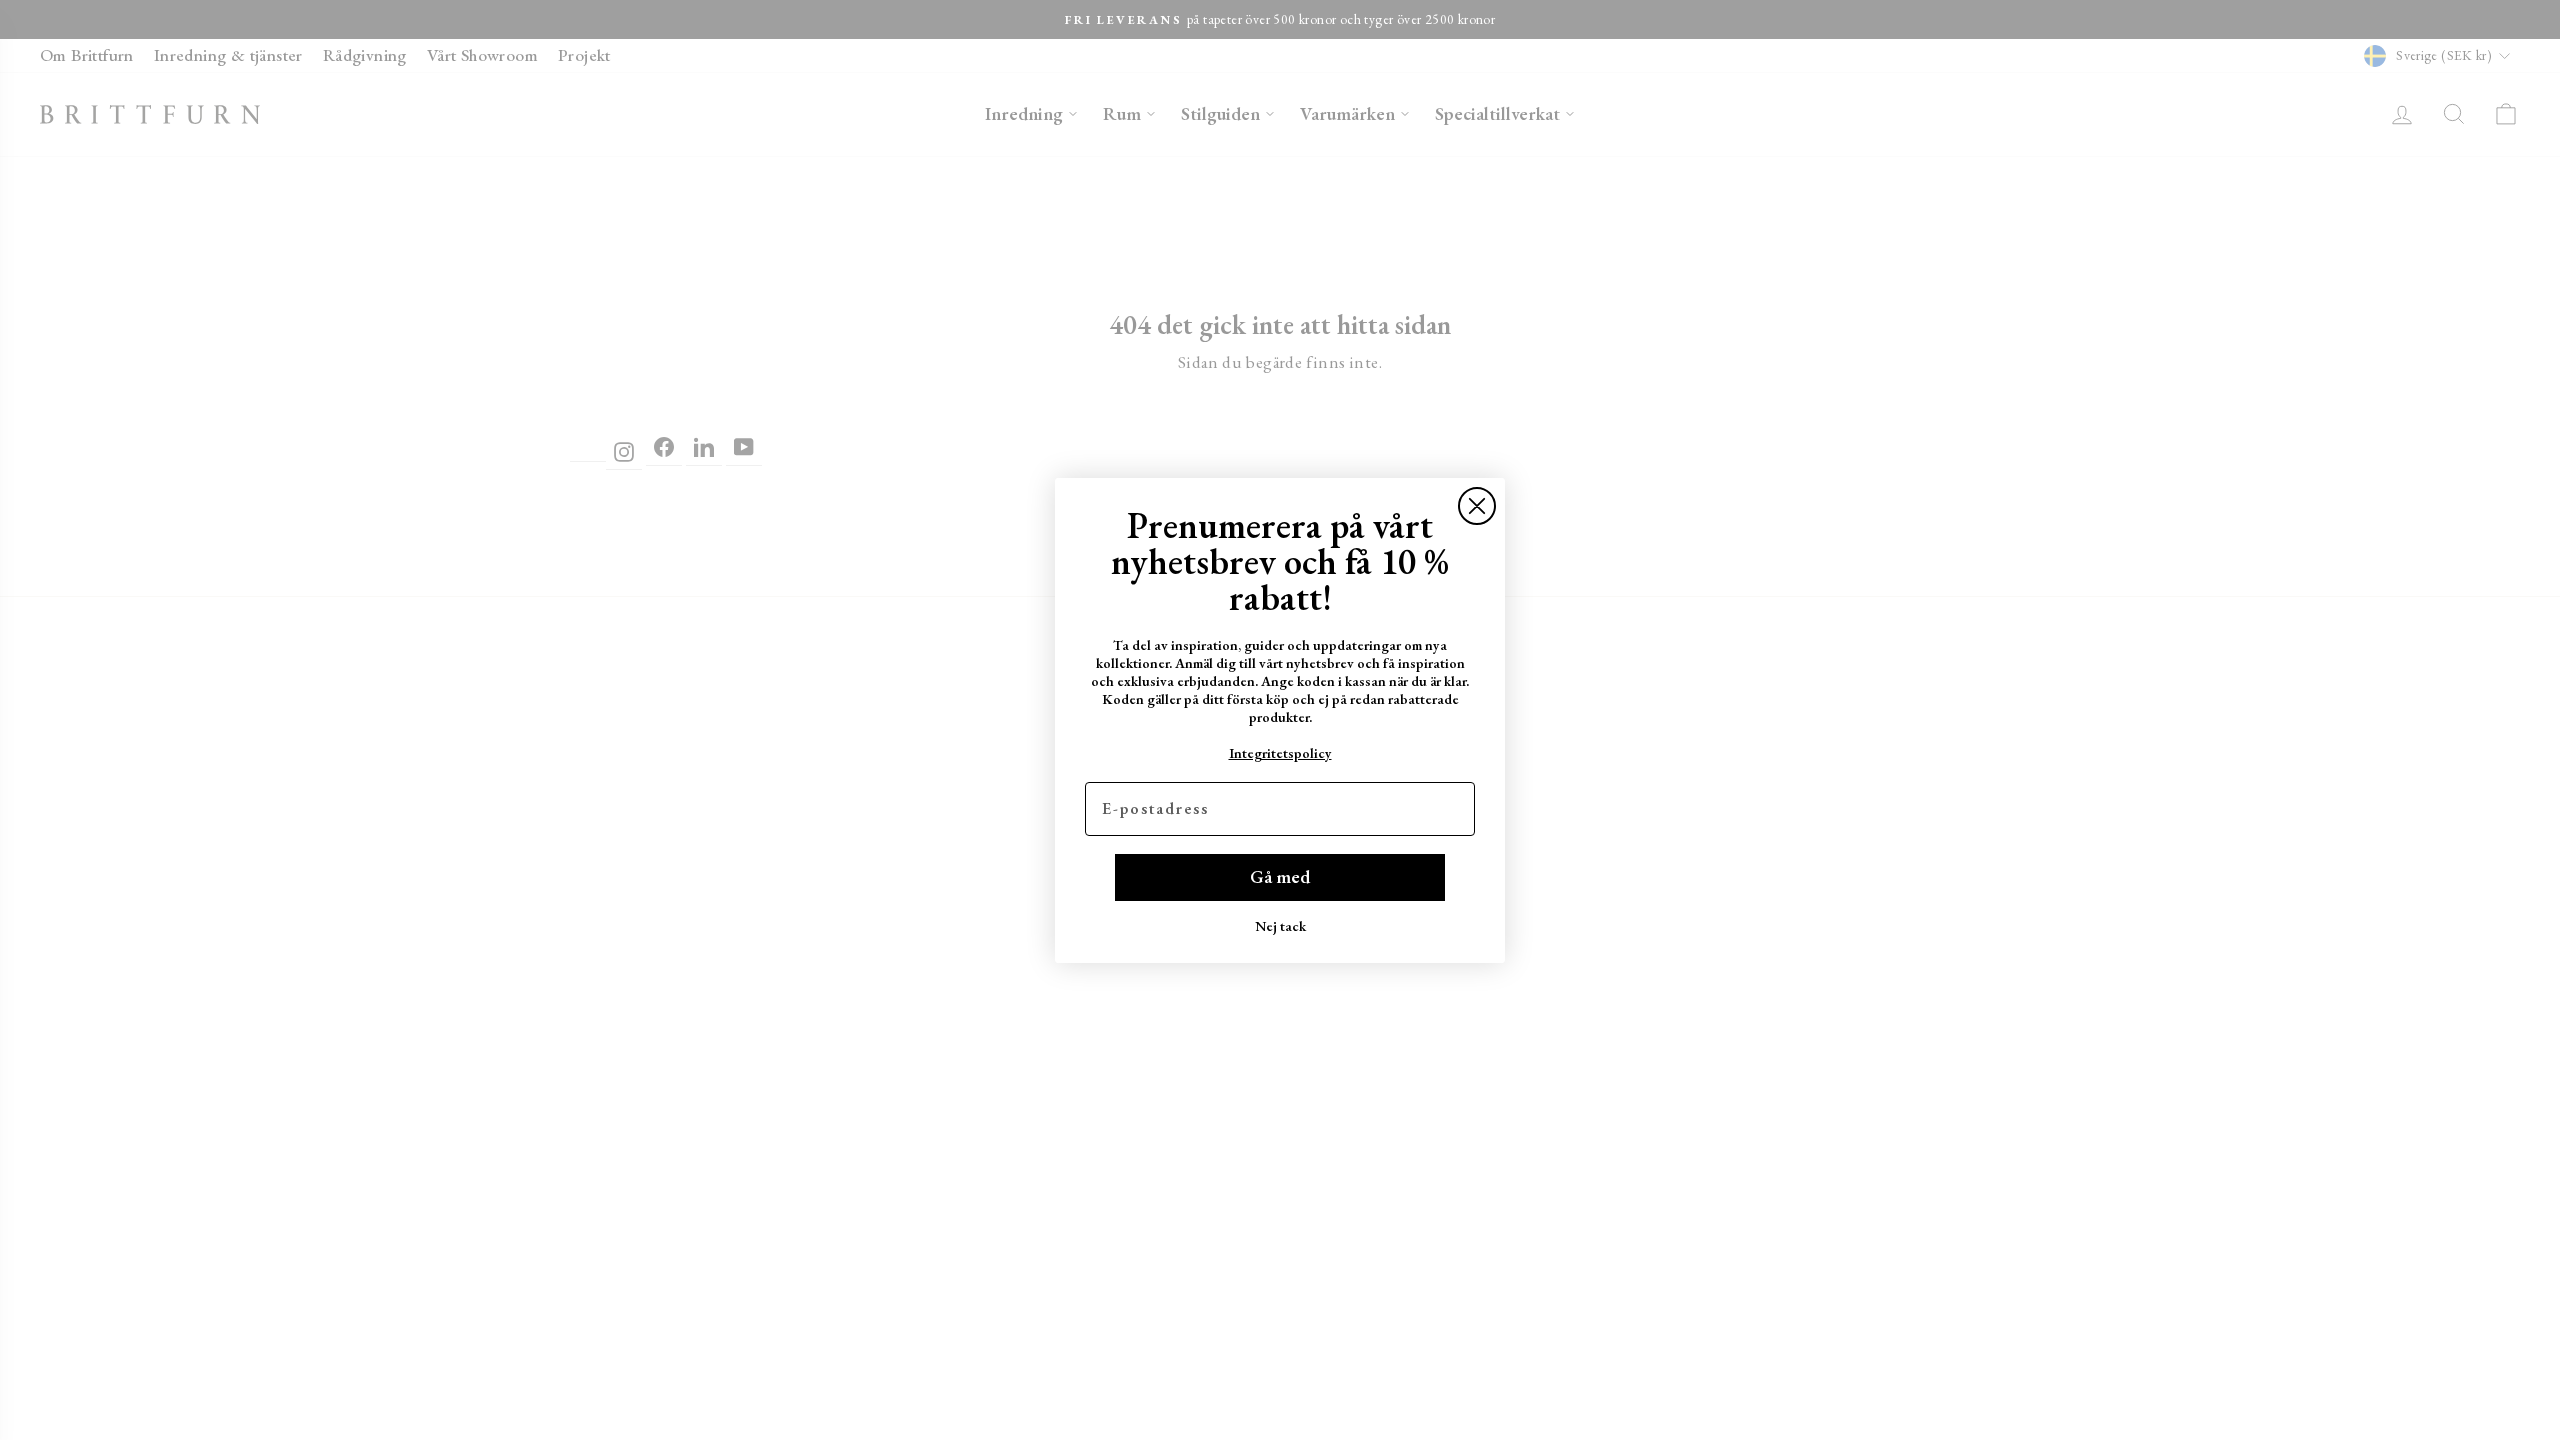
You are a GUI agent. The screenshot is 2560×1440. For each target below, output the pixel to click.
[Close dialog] (1477, 506)
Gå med (1280, 876)
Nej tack (1280, 926)
